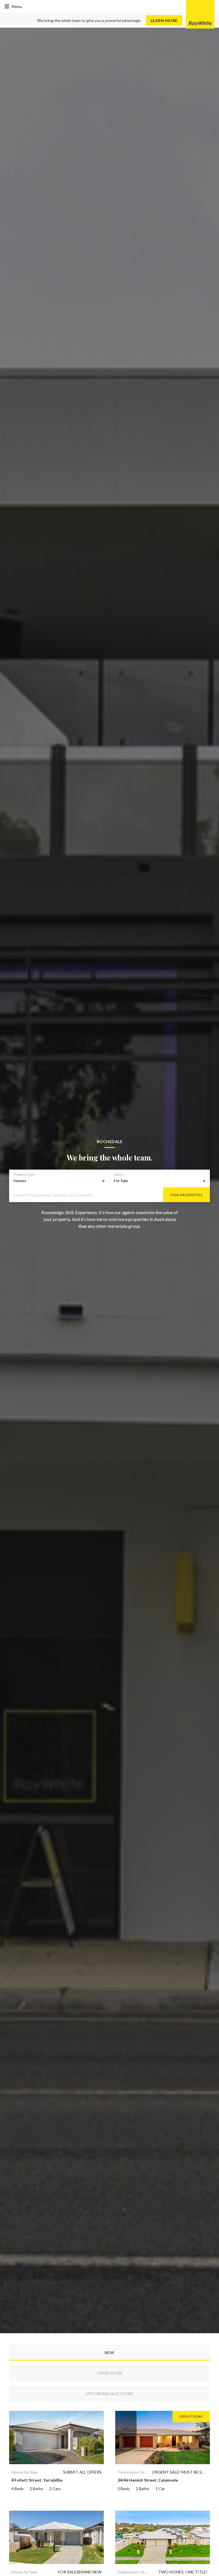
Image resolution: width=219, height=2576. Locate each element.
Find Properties (186, 1195)
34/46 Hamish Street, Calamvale (148, 2480)
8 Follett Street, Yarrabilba (37, 2480)
